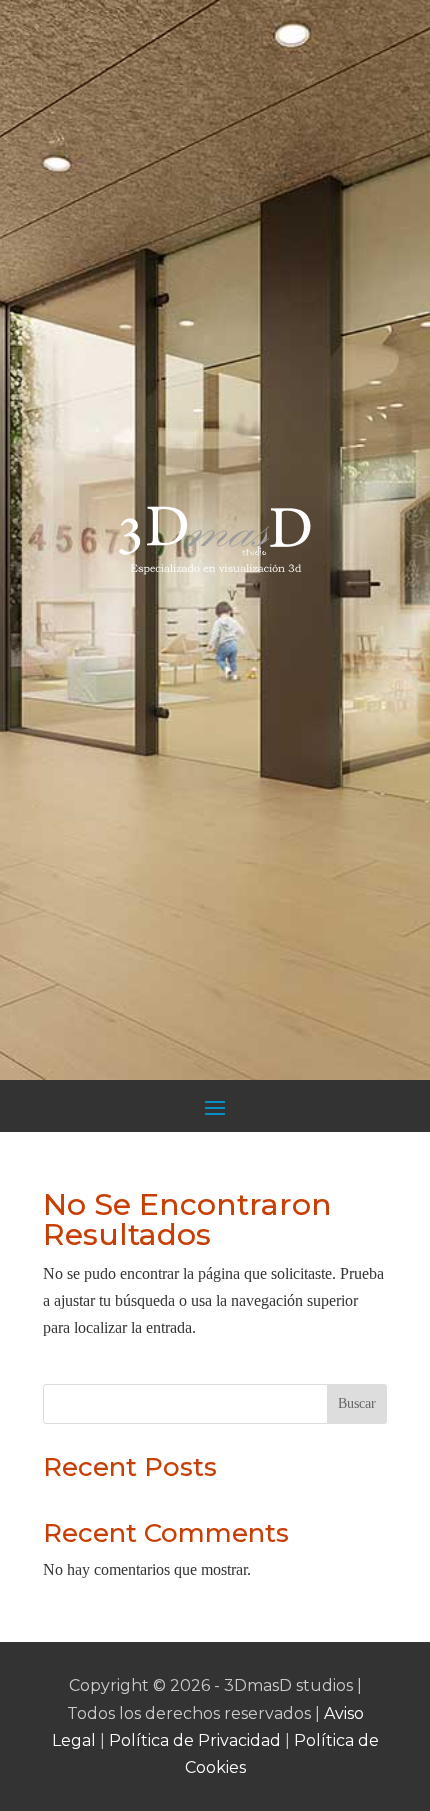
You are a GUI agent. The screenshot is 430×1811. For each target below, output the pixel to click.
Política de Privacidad (195, 1740)
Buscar (357, 1403)
